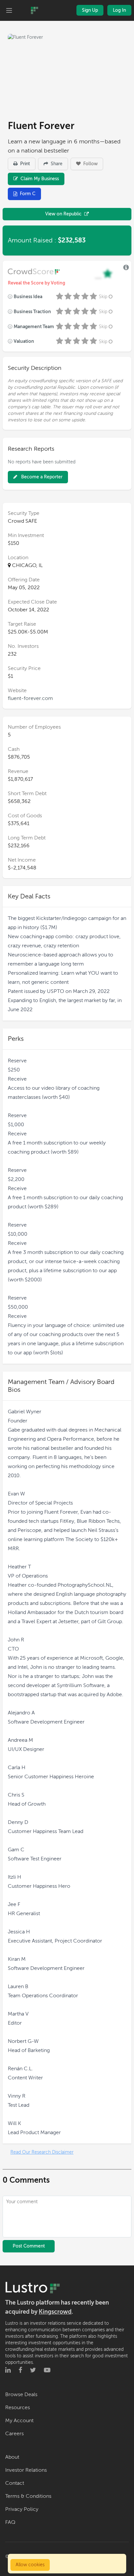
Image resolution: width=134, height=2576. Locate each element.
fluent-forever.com (30, 698)
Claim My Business (39, 179)
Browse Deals (21, 2394)
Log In (119, 10)
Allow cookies (30, 2565)
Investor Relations (26, 2470)
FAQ (10, 2522)
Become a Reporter (41, 477)
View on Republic (63, 214)
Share (56, 164)
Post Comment (29, 2246)
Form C (28, 194)
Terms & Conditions (28, 2496)
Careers (14, 2434)
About (12, 2457)
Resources (18, 2408)
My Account (19, 2421)
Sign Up (90, 10)
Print (24, 164)
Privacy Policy (22, 2509)
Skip (103, 297)
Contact (15, 2483)
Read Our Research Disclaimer (42, 2152)
